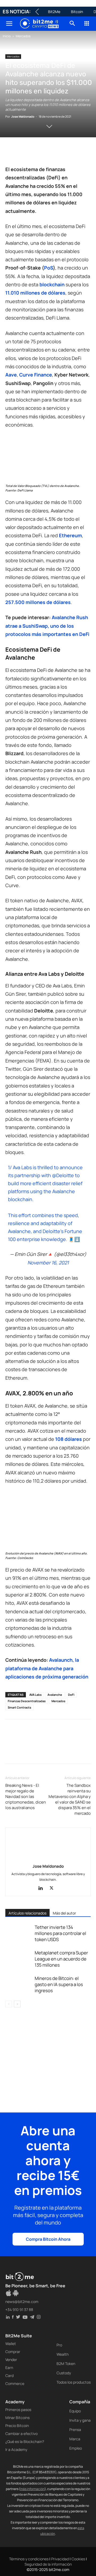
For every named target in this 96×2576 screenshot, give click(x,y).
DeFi (71, 1695)
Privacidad (60, 2559)
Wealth (63, 2354)
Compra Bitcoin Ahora (48, 2239)
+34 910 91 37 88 (19, 2310)
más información (32, 2489)
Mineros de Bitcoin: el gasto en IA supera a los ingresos (59, 1984)
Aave (11, 375)
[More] (11, 1753)
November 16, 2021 (48, 1263)
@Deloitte (63, 1175)
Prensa (75, 2430)
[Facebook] (11, 152)
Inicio (7, 36)
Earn (9, 2368)
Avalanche (55, 1695)
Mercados (23, 36)
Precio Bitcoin (17, 2426)
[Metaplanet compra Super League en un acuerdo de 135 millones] (19, 1959)
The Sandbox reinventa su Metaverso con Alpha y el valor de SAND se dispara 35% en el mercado (70, 1799)
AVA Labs (35, 1695)
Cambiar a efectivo (21, 2434)
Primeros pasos (18, 2410)
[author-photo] (48, 1859)
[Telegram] (84, 152)
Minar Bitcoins (17, 2418)
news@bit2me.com (22, 2302)
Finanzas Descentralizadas (27, 1701)
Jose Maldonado (23, 116)
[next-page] (17, 2004)
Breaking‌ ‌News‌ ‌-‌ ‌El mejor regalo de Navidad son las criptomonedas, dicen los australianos (26, 1796)
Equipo (75, 2411)
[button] (9, 24)
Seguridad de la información (48, 2564)
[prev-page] (9, 2004)
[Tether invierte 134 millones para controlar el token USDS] (19, 1933)
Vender (11, 2360)
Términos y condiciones (29, 2559)
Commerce (15, 2383)
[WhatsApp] (35, 152)
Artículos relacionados (27, 1913)
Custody (64, 2373)
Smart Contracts (19, 1707)
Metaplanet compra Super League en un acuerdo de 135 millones (61, 1959)
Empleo (76, 2448)
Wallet (11, 2344)
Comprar (13, 2352)
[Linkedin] (47, 152)
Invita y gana (80, 2420)
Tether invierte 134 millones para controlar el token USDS (60, 1933)
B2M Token (66, 2364)
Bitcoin (77, 12)
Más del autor (64, 1913)
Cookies (78, 2559)
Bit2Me (54, 12)
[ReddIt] (60, 152)
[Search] (73, 24)
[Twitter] (23, 152)
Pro (59, 2345)
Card (9, 2376)
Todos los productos (74, 2382)
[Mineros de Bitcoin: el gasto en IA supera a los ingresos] (19, 1984)
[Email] (72, 152)
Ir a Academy (16, 2449)
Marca (75, 2439)
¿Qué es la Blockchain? (25, 2441)
